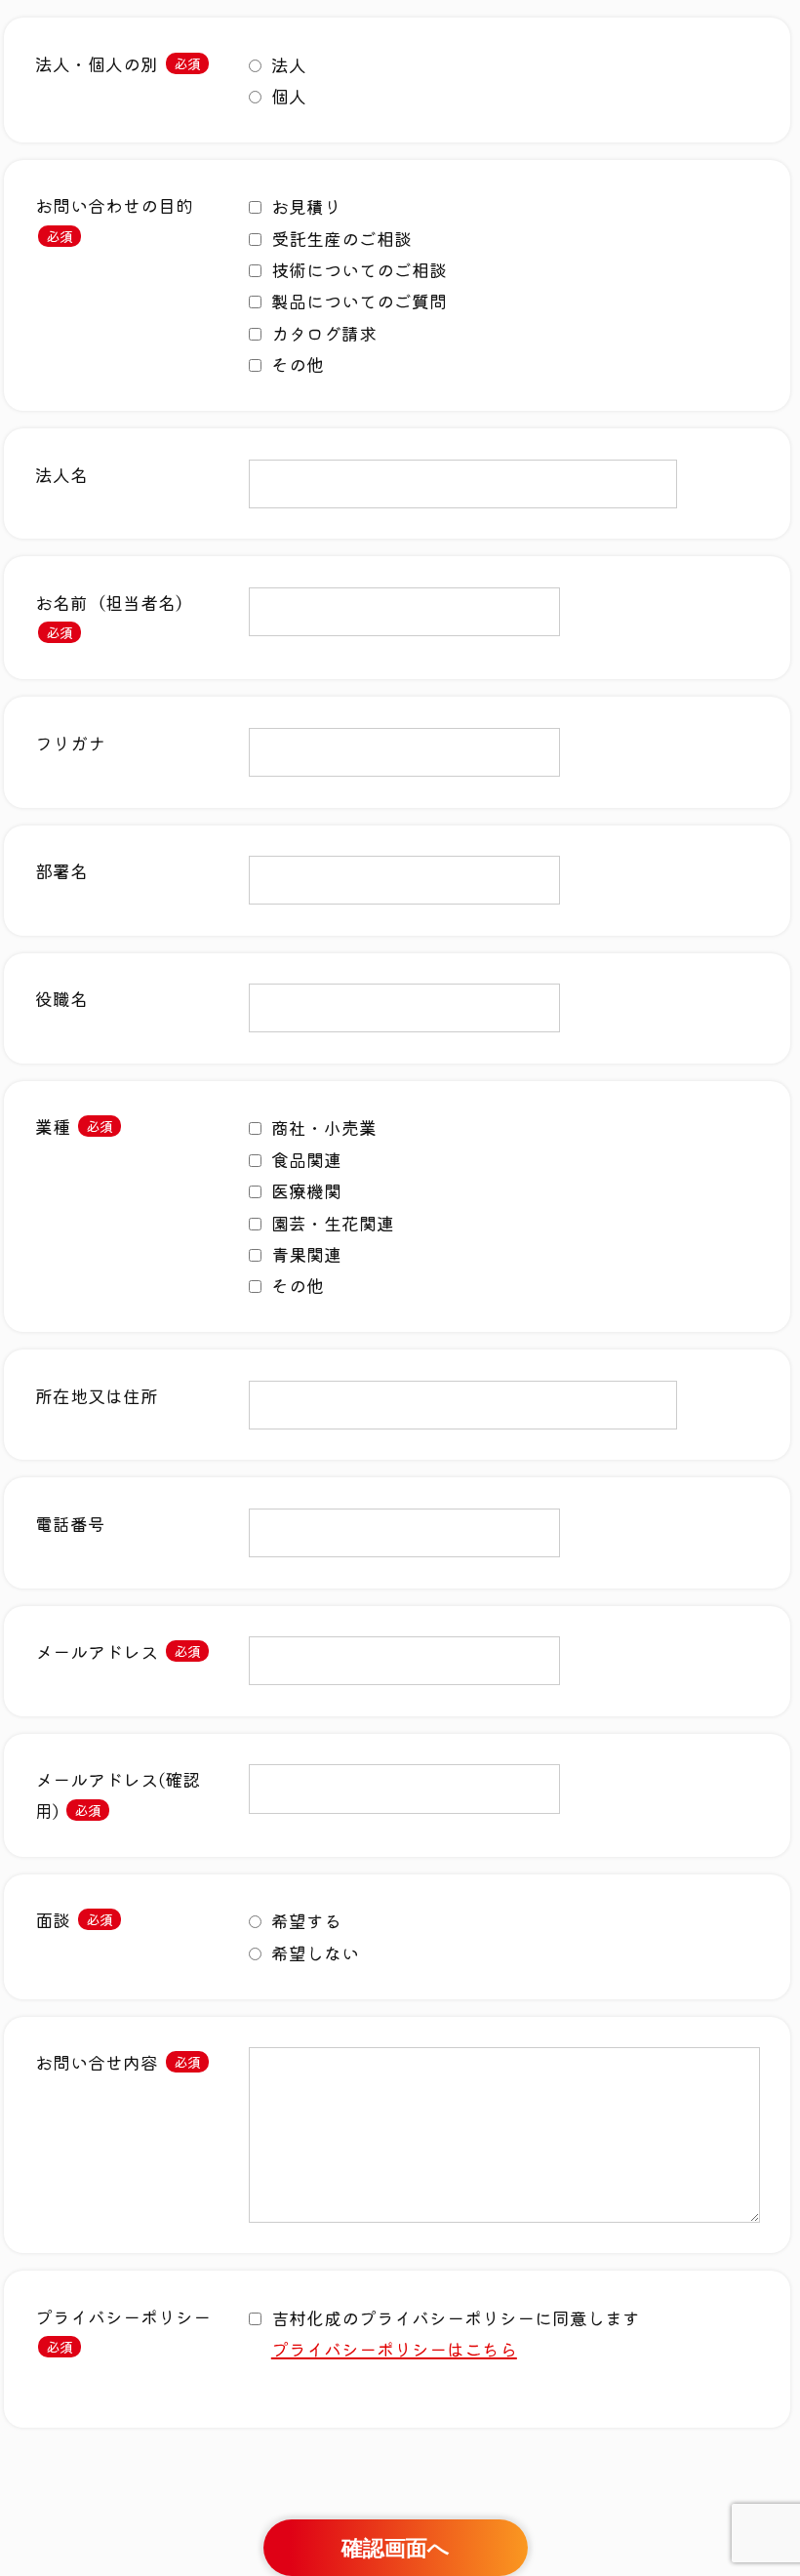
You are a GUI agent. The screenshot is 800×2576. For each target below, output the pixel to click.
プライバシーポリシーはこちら (394, 2349)
